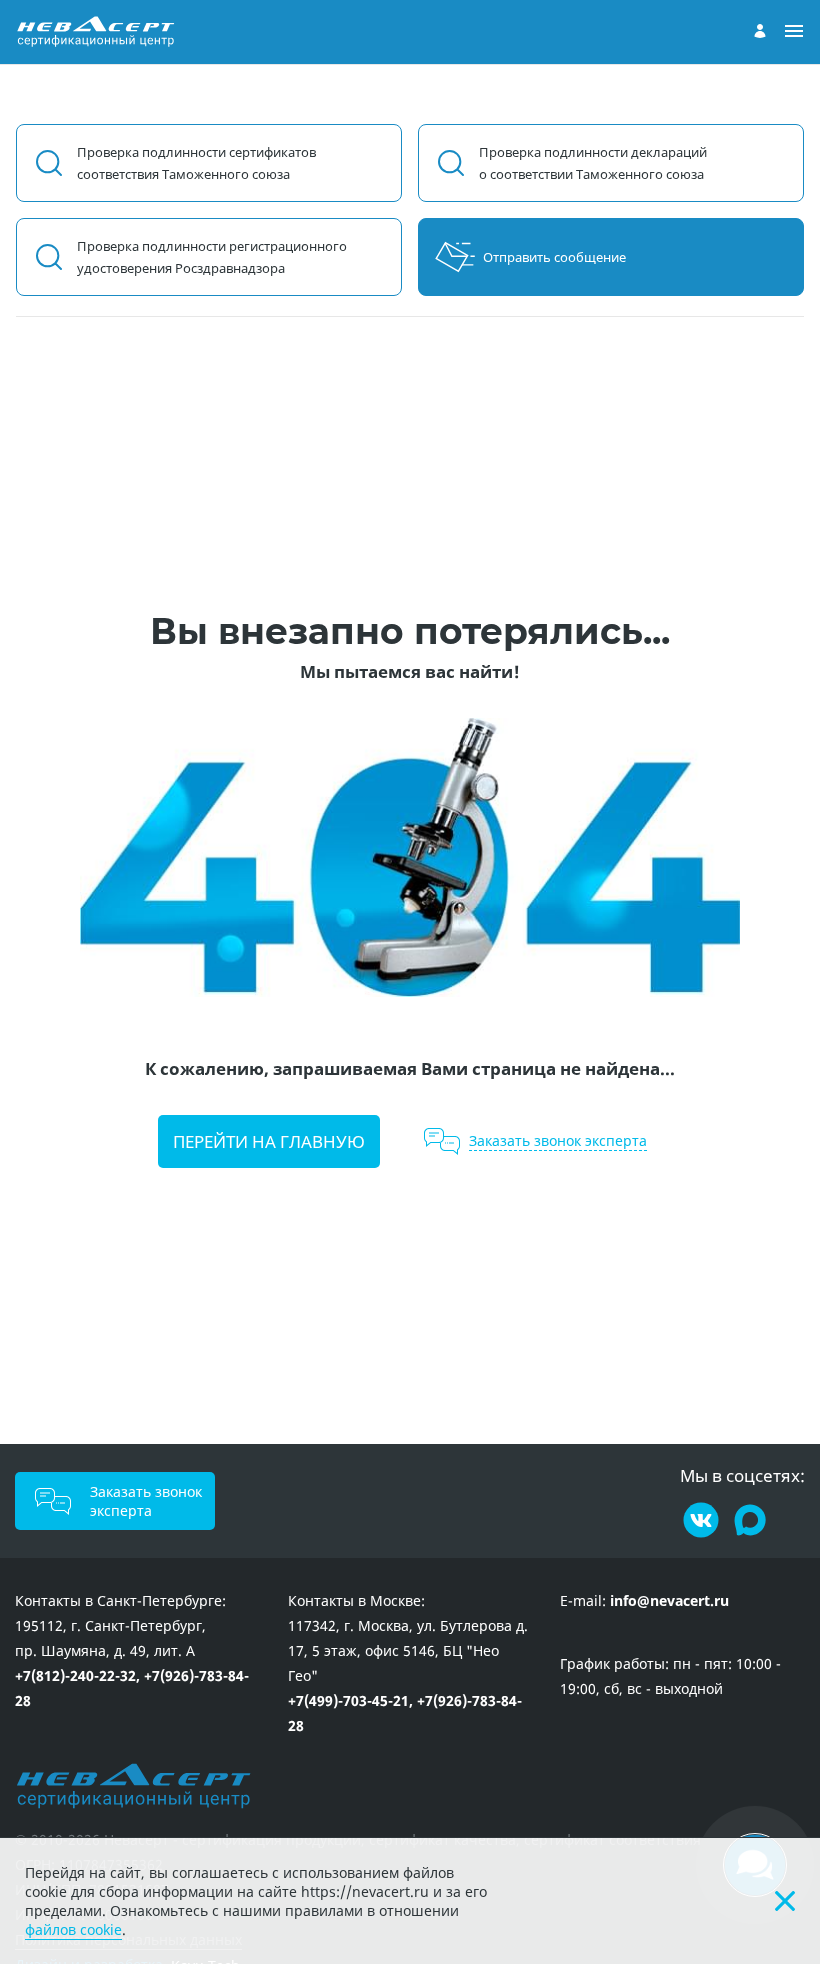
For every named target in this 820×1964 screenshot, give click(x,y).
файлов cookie (73, 1929)
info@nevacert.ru (669, 1600)
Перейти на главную (269, 1141)
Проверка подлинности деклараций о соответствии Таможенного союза (593, 163)
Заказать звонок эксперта (146, 1501)
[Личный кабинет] (760, 31)
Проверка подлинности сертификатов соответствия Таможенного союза (196, 163)
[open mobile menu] (794, 32)
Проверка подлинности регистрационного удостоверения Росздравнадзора (212, 257)
